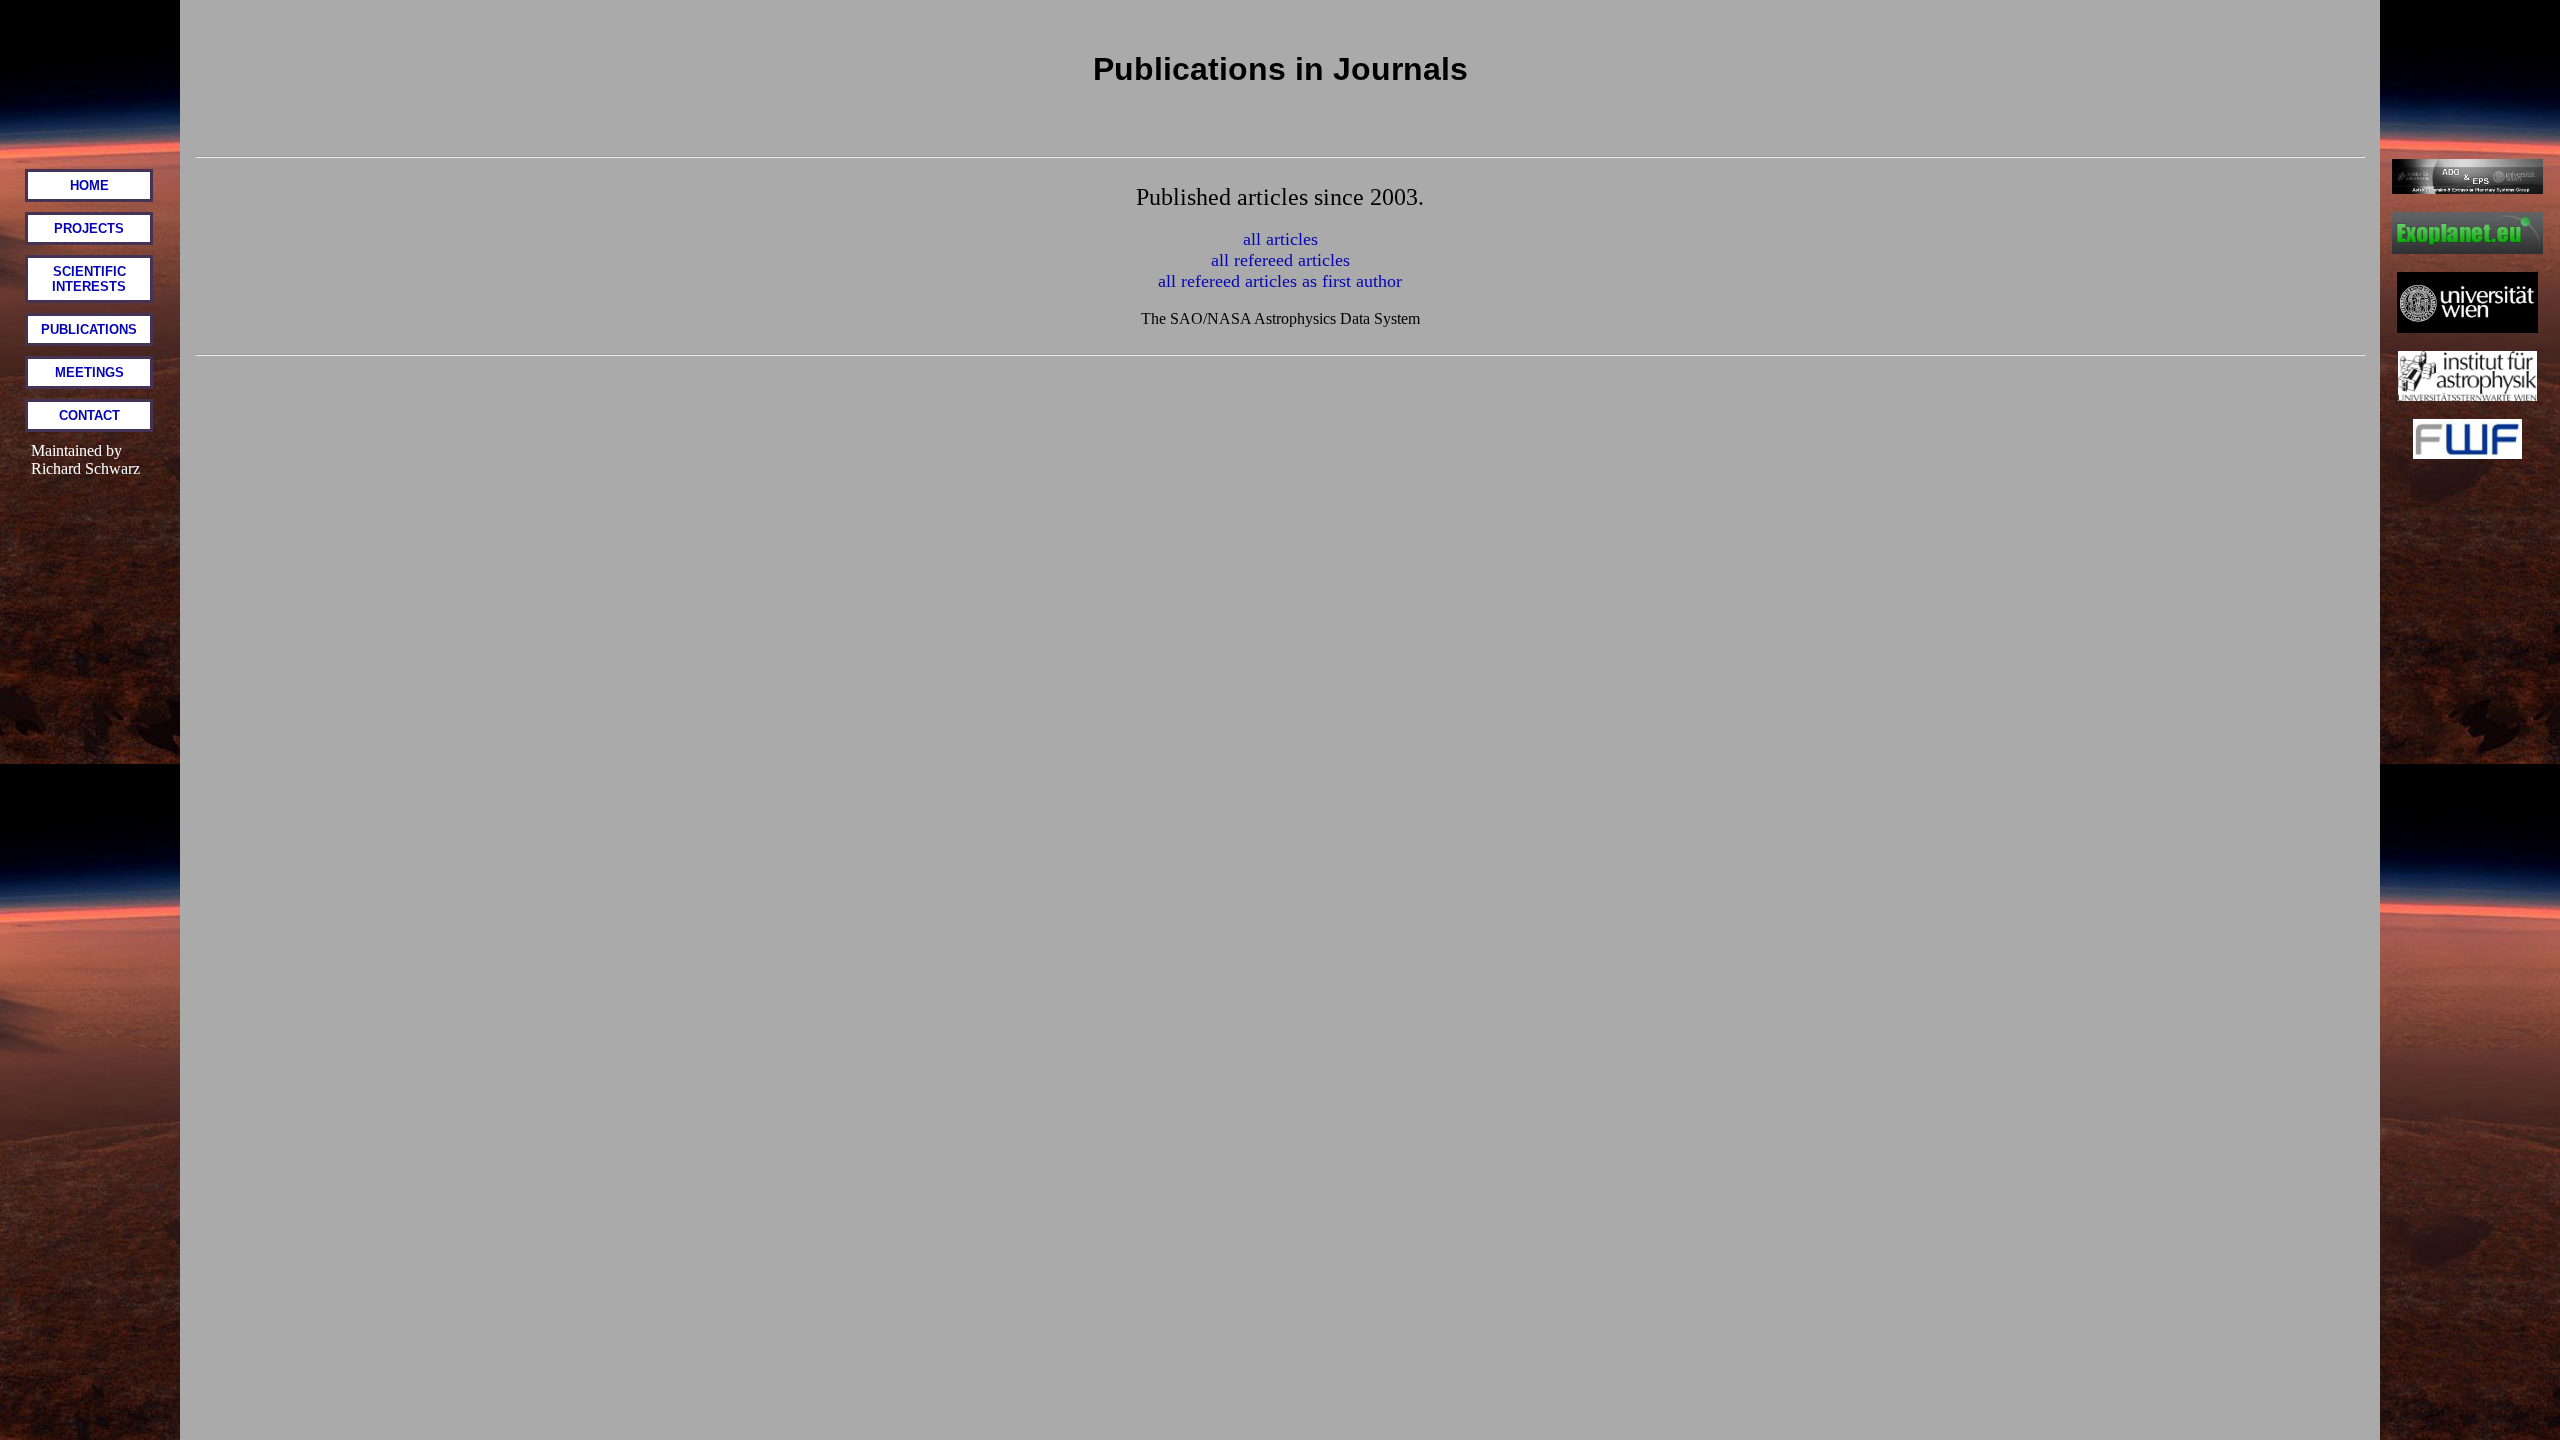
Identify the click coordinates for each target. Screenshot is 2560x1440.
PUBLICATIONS (89, 329)
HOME (89, 185)
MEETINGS (89, 372)
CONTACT (89, 415)
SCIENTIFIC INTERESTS (89, 279)
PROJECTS (89, 228)
